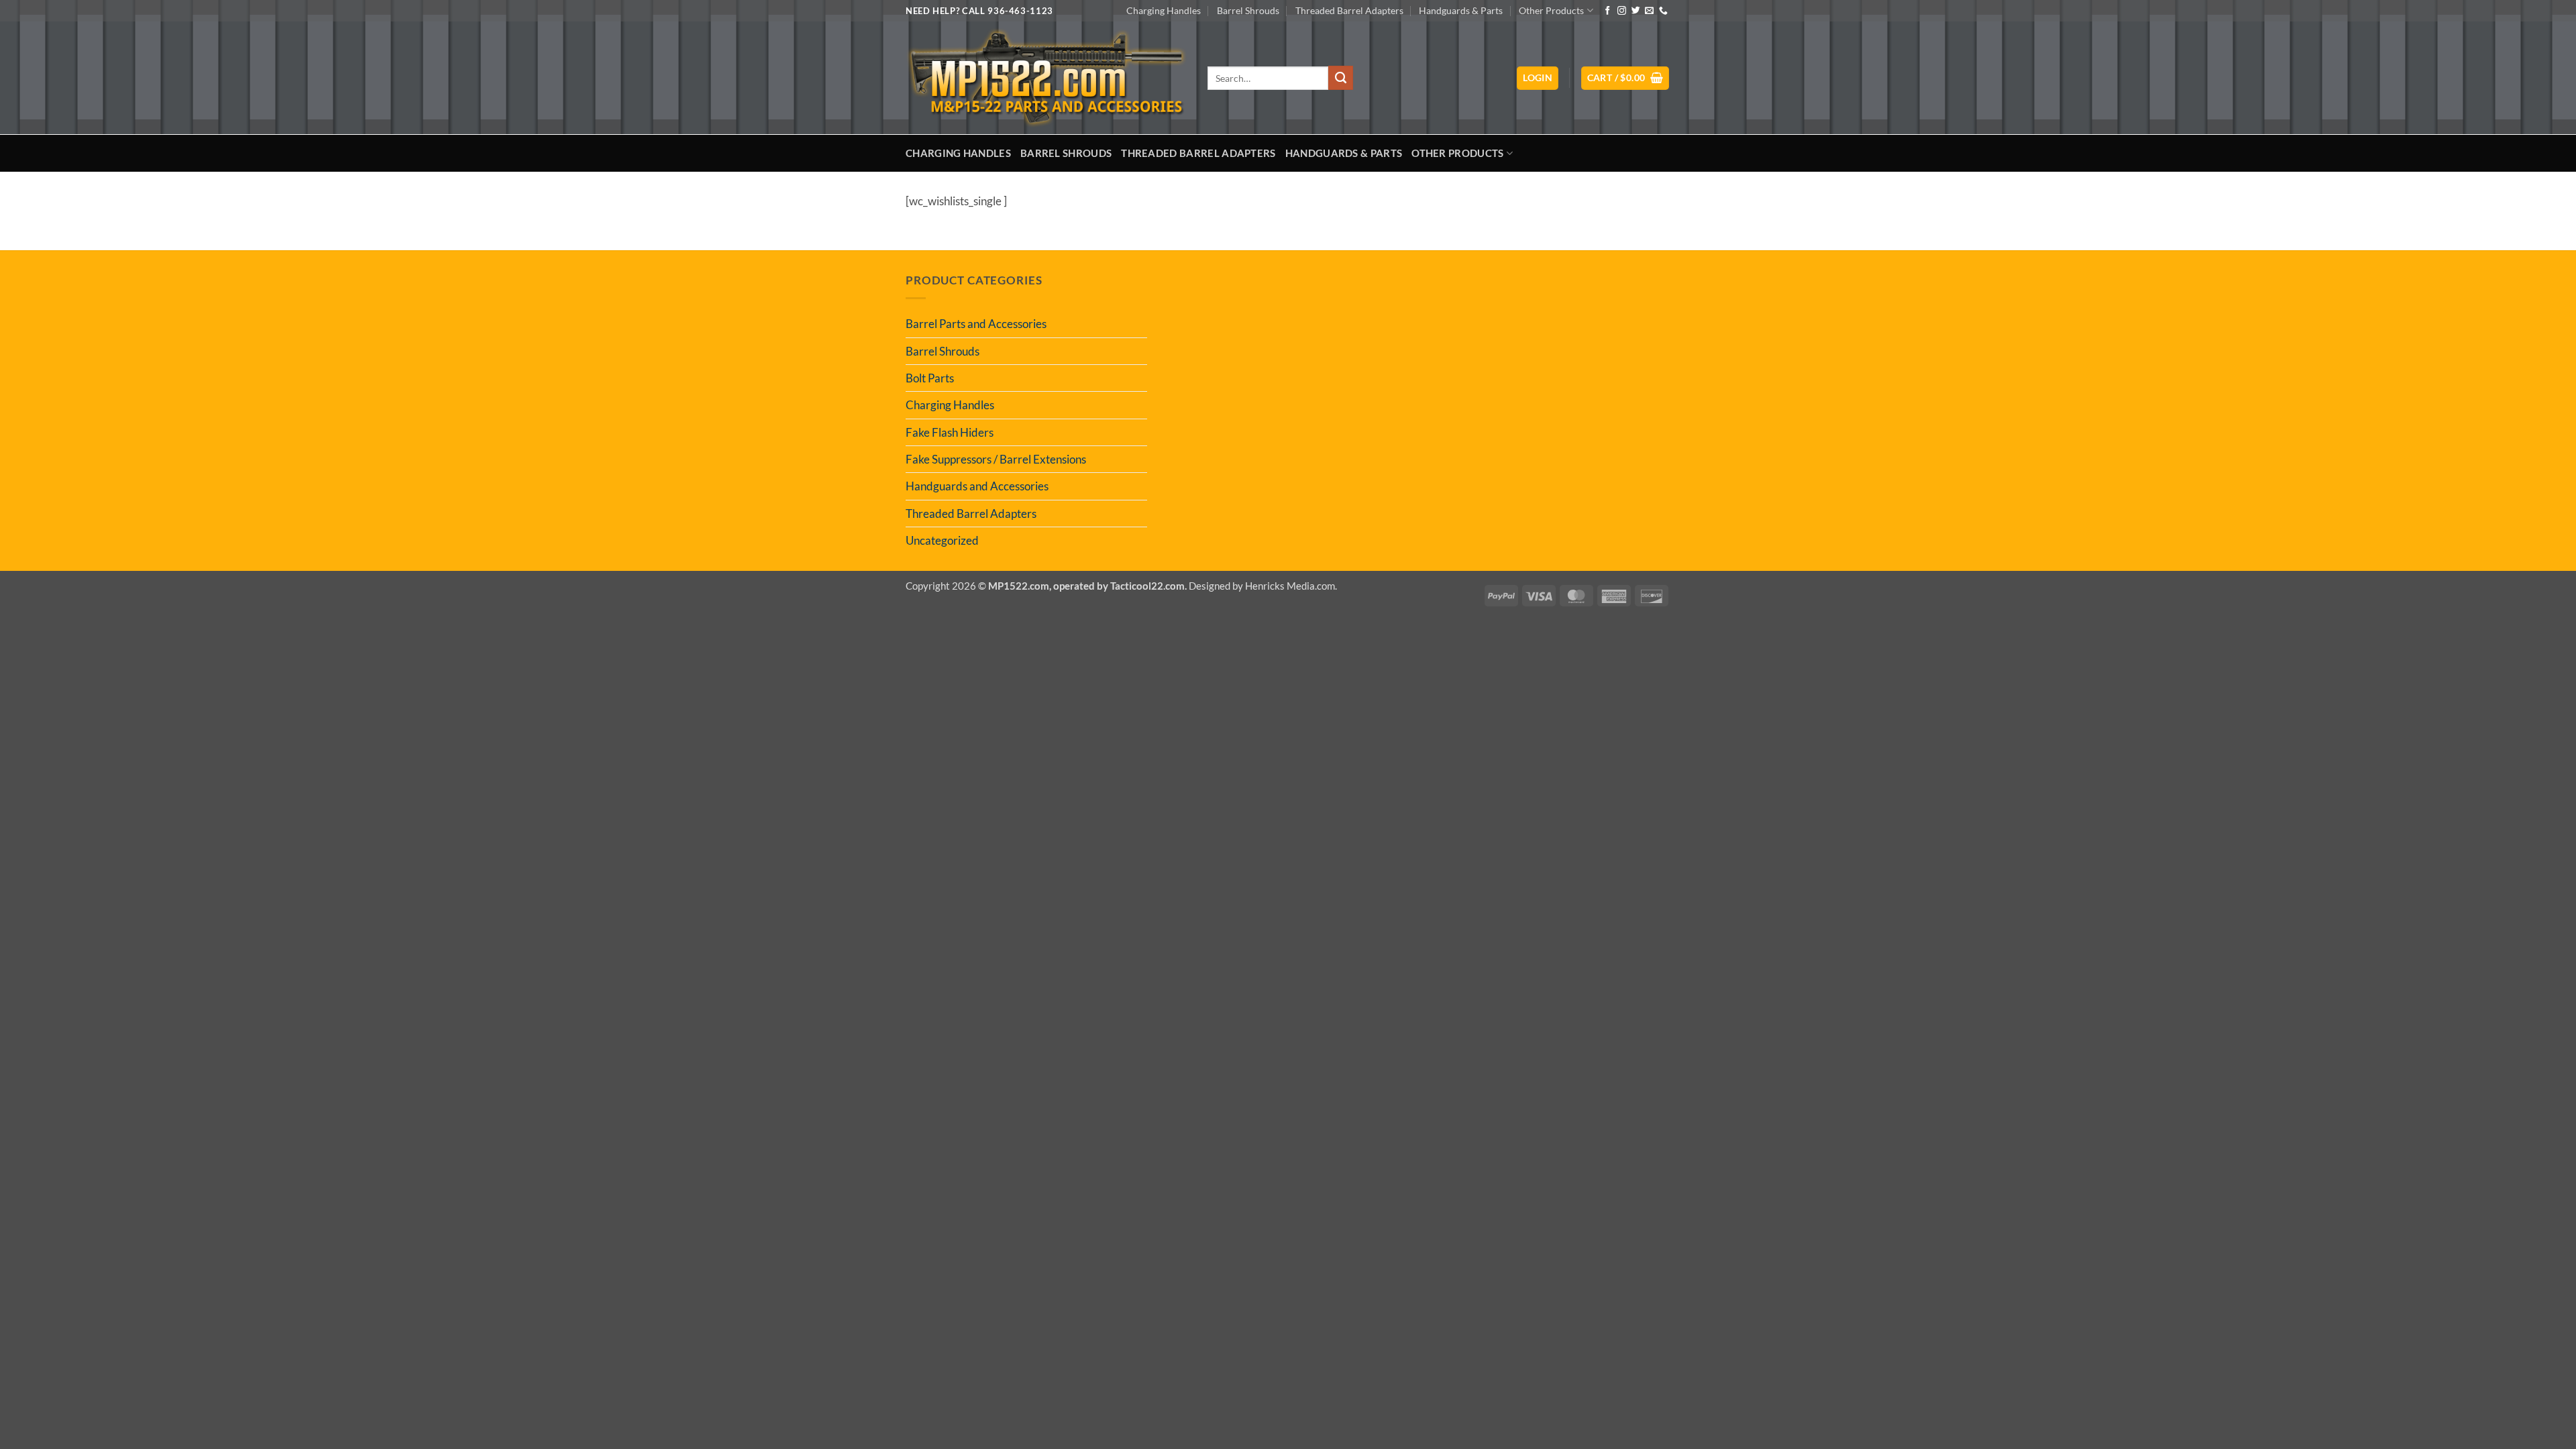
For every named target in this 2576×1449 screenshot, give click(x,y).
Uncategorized (942, 540)
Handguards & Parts (1461, 10)
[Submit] (1340, 78)
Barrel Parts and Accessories (976, 324)
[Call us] (1663, 11)
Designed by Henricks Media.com (1262, 586)
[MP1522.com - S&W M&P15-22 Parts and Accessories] (1046, 78)
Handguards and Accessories (977, 486)
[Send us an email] (1649, 11)
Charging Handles (1164, 10)
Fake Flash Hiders (950, 432)
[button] (1538, 78)
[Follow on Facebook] (1608, 11)
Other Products (1551, 10)
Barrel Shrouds (1248, 10)
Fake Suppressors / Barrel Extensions (996, 459)
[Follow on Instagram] (1622, 11)
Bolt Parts (930, 378)
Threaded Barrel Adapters (1349, 10)
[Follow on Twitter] (1636, 11)
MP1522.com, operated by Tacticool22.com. (1087, 586)
